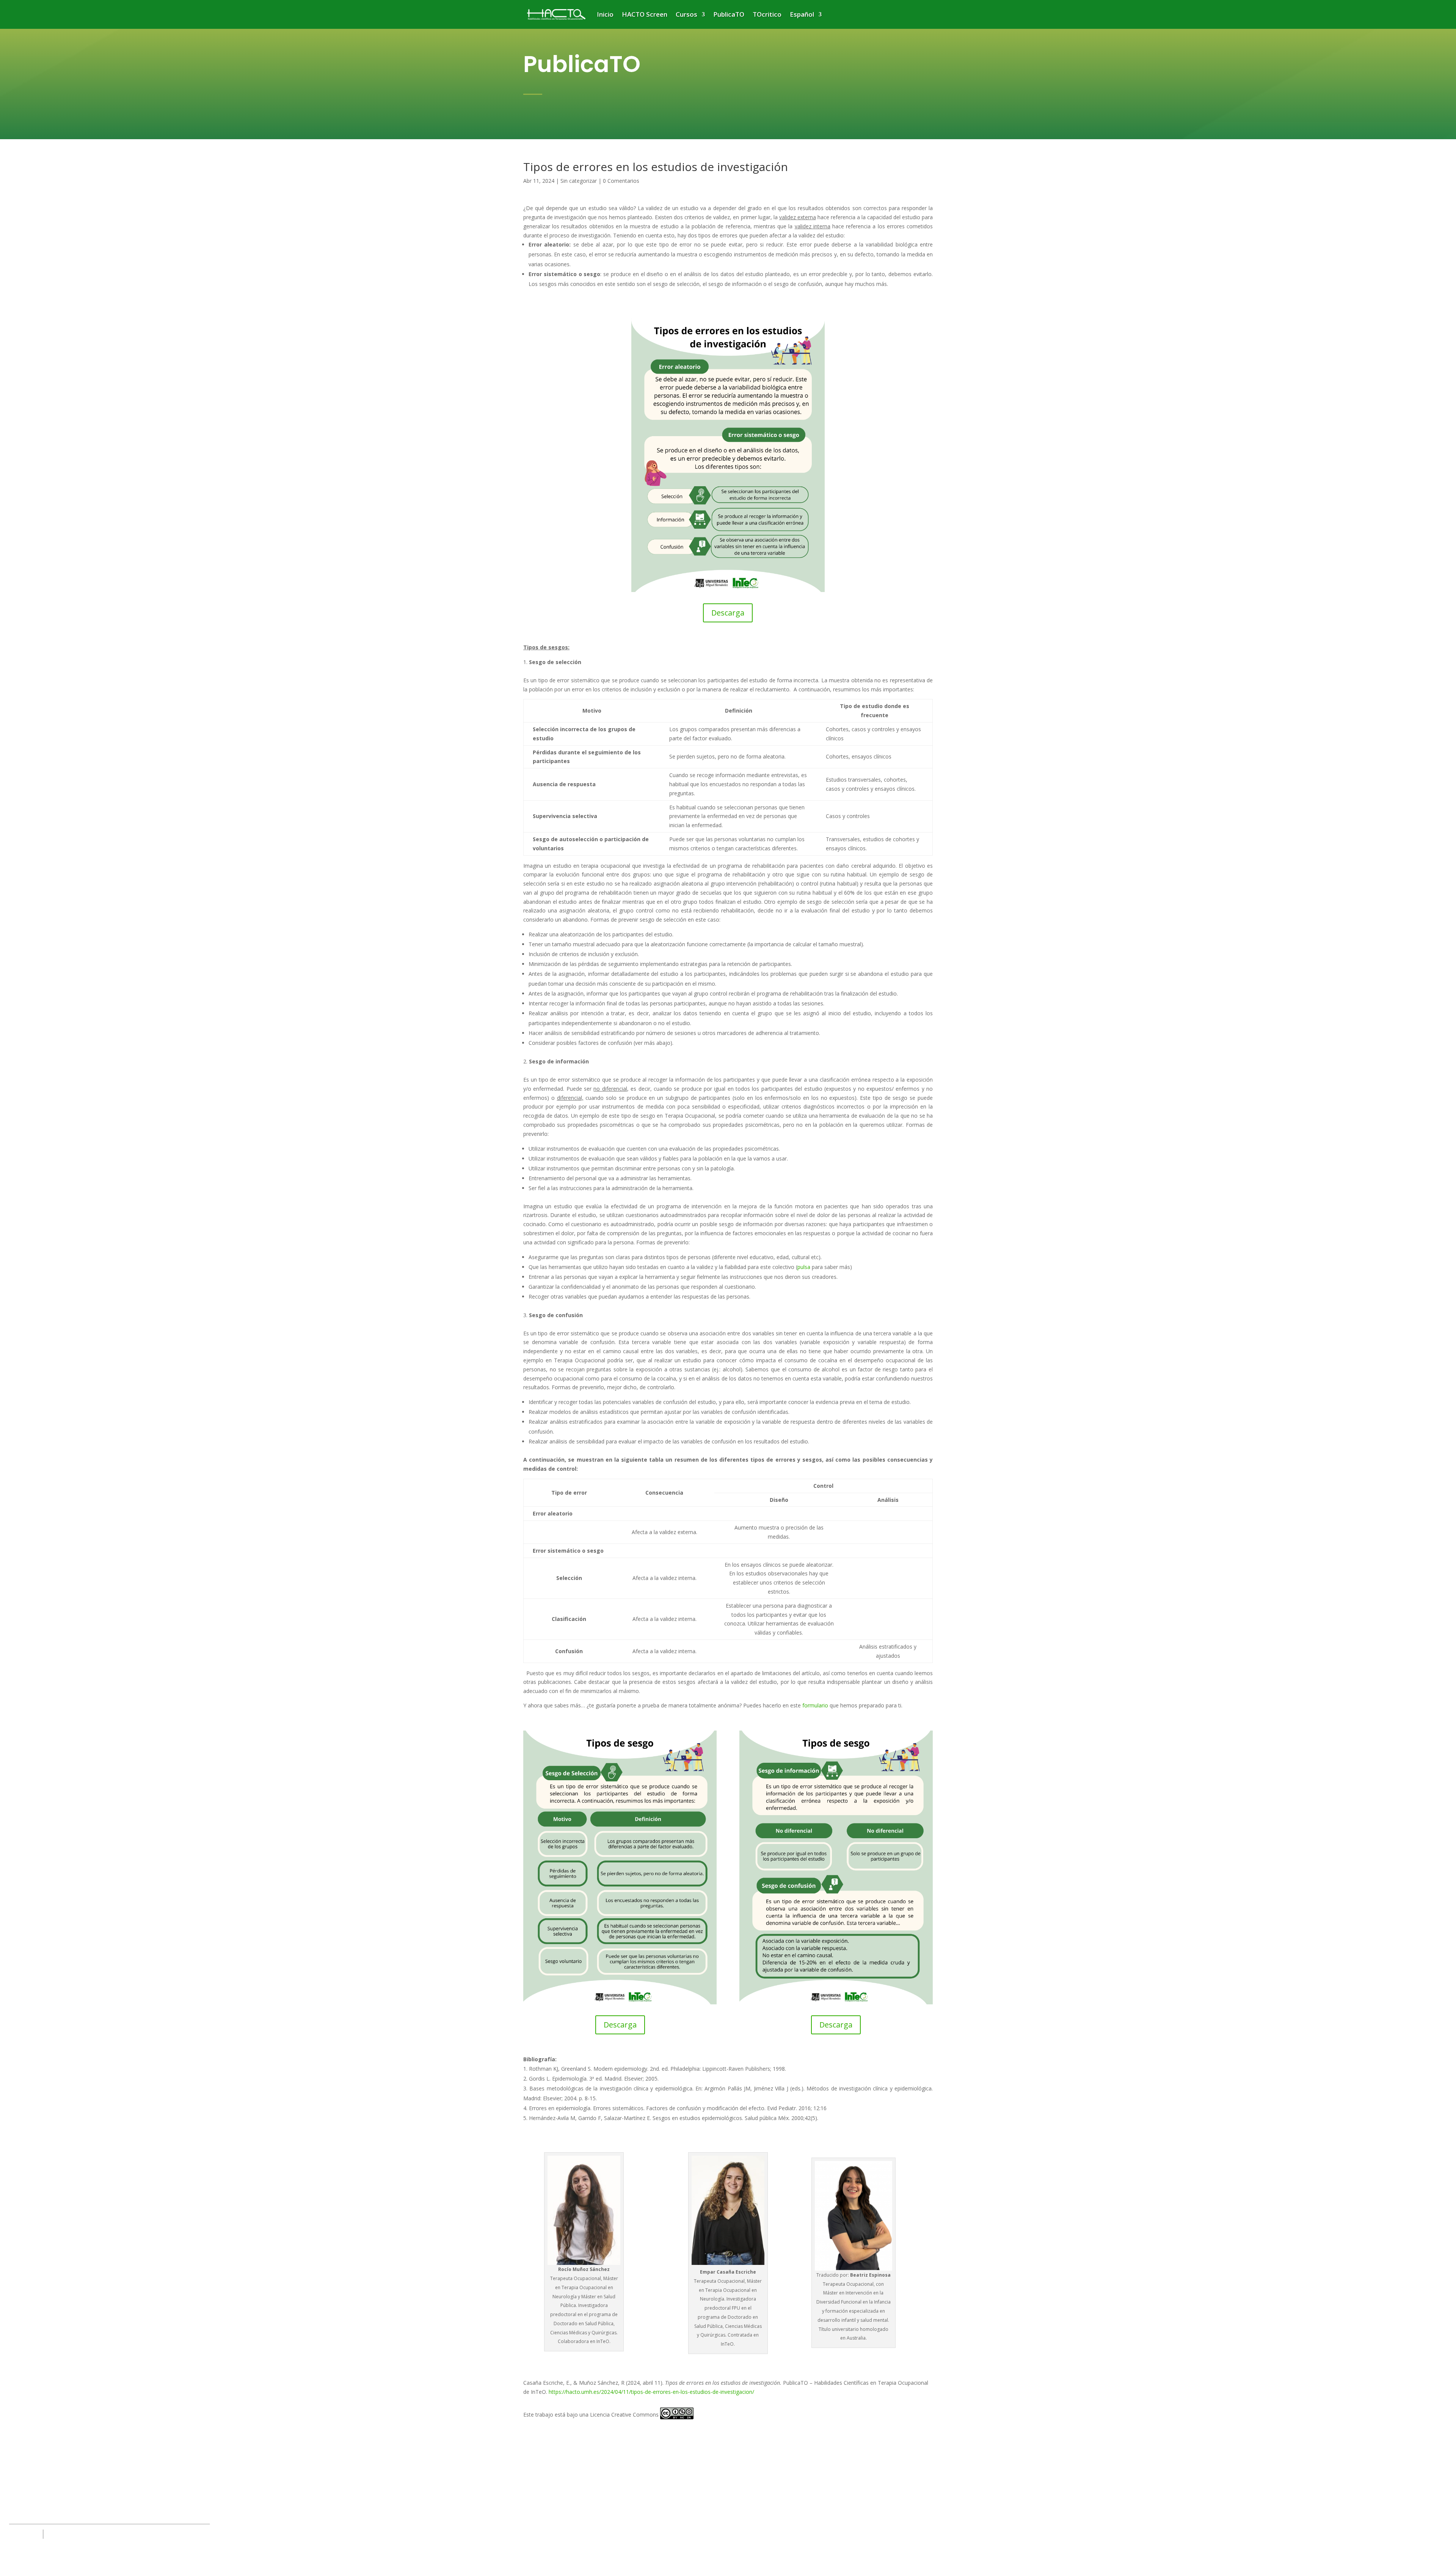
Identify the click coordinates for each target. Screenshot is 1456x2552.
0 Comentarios (621, 181)
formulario (815, 1705)
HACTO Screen (645, 14)
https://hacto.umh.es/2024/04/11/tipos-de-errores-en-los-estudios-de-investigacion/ (651, 2392)
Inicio (605, 14)
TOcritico (767, 14)
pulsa (804, 1267)
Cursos (686, 14)
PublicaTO (729, 14)
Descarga (728, 613)
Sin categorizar (579, 181)
